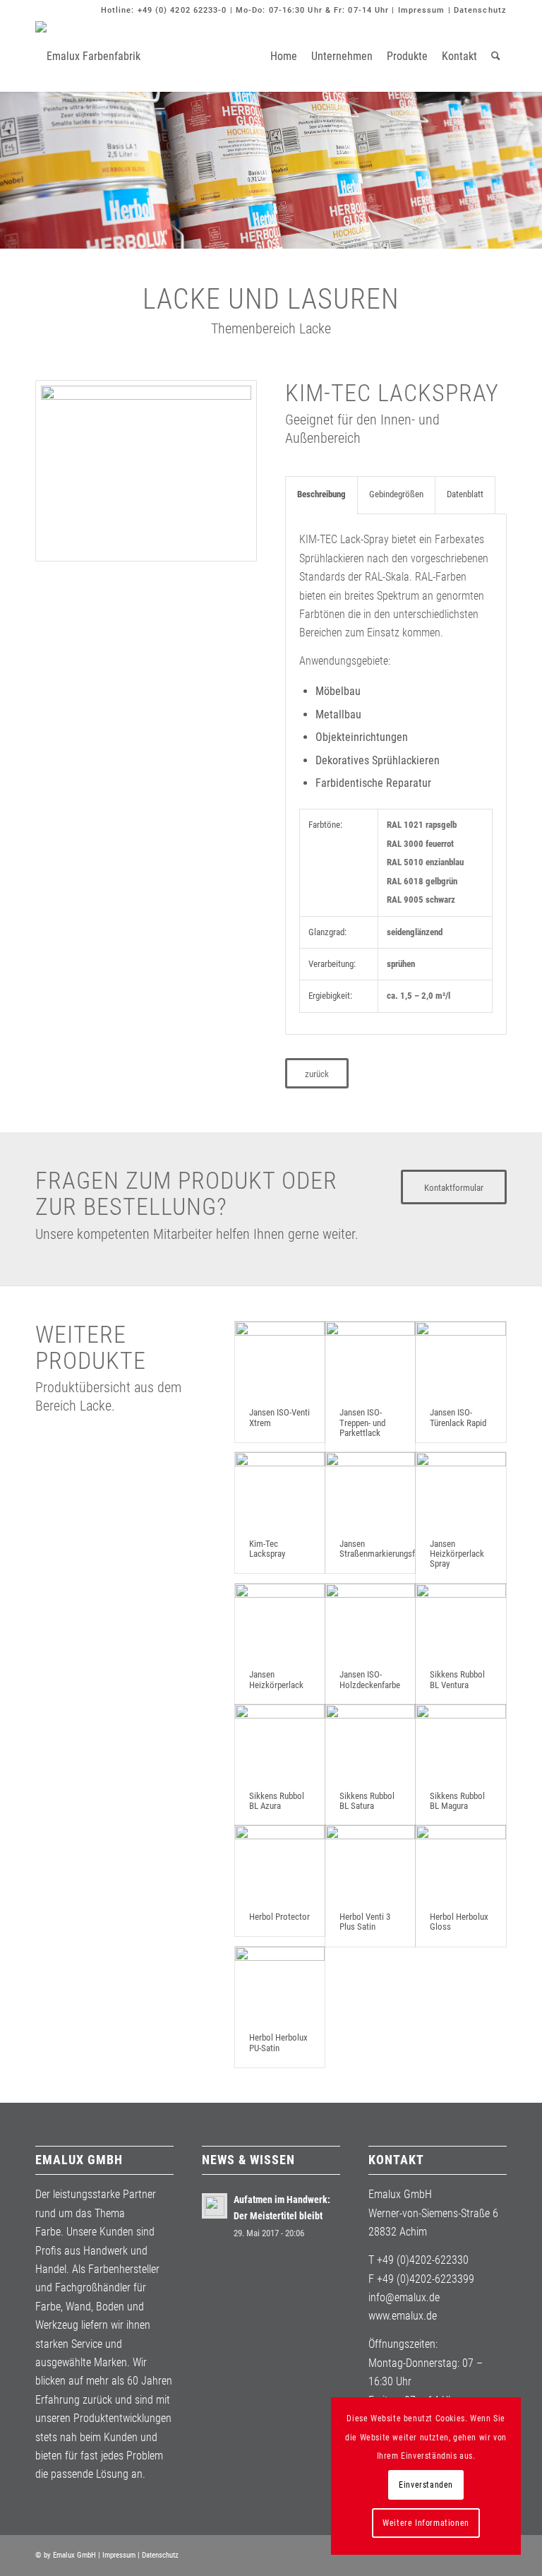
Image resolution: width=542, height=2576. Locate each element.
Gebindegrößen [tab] (396, 494)
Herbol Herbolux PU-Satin (278, 2042)
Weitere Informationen (426, 2523)
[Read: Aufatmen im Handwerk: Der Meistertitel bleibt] (215, 2206)
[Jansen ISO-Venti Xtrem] (280, 1358)
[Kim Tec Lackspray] (146, 471)
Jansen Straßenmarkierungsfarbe (385, 1549)
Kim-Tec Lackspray (267, 1549)
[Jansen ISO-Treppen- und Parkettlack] (370, 1358)
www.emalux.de (403, 2316)
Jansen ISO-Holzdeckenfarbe (370, 1679)
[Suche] (496, 57)
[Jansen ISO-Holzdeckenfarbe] (370, 1620)
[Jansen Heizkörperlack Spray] (460, 1489)
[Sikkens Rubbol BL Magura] (460, 1741)
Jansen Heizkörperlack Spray (457, 1554)
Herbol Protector (279, 1917)
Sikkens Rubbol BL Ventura (457, 1679)
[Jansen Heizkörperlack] (280, 1620)
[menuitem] (284, 57)
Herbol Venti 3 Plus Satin (365, 1922)
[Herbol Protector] (280, 1862)
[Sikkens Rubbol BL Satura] (370, 1741)
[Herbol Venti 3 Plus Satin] (370, 1862)
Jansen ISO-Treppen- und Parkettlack (362, 1423)
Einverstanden (426, 2485)
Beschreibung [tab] (321, 494)
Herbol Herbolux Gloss (459, 1922)
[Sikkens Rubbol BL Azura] (280, 1741)
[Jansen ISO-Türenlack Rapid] (460, 1358)
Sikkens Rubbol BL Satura (367, 1801)
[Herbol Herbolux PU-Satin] (280, 1983)
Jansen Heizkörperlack (276, 1679)
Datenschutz (480, 10)
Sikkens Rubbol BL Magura (457, 1801)
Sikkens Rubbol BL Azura (277, 1801)
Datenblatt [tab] (465, 494)
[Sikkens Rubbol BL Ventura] (460, 1620)
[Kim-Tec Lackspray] (280, 1489)
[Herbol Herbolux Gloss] (460, 1862)
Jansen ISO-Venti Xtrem (279, 1417)
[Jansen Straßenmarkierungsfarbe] (370, 1489)
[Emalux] (88, 57)
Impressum (422, 10)
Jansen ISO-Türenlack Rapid (458, 1417)
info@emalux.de (404, 2297)
